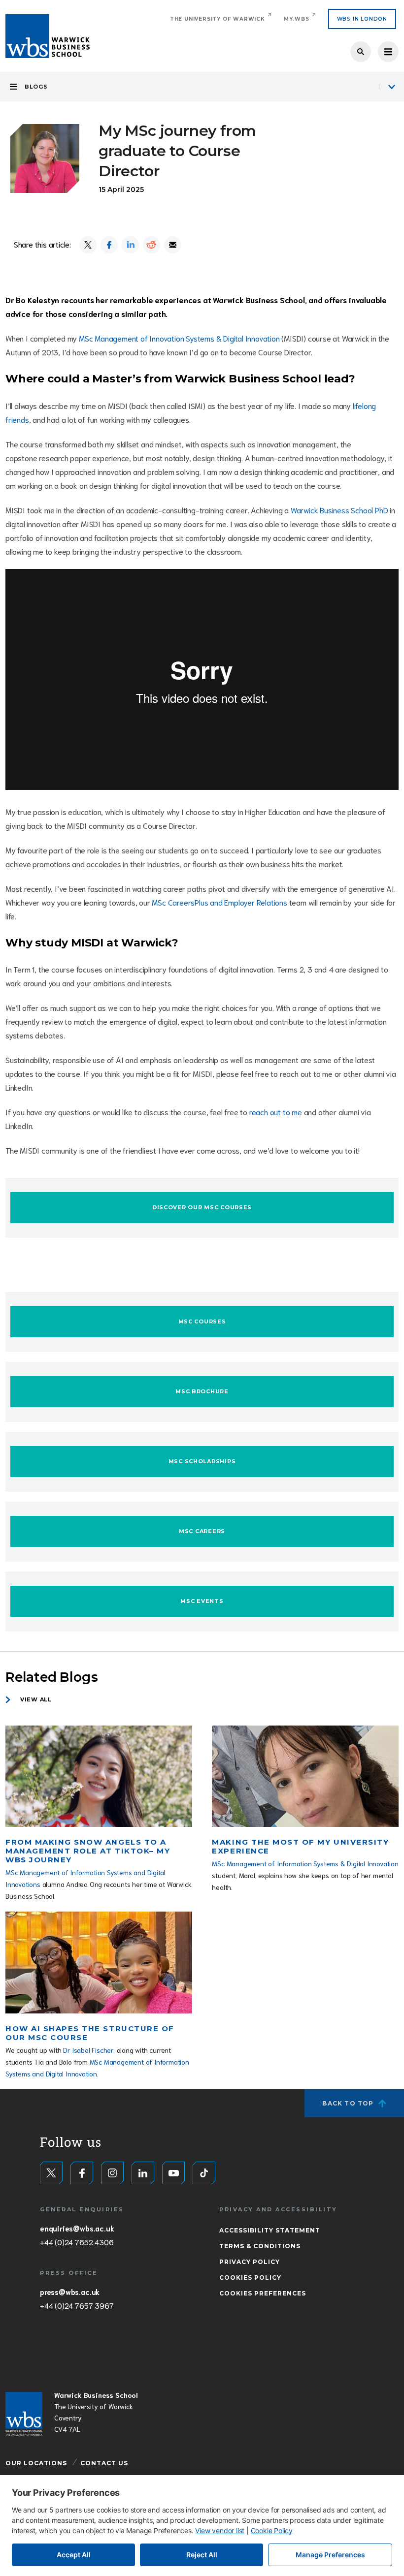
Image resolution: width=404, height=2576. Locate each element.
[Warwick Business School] (48, 36)
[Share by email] (173, 245)
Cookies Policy (250, 2278)
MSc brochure (202, 1391)
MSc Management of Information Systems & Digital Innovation (305, 1863)
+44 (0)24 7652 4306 (77, 2242)
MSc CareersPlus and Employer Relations (219, 902)
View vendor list (220, 2530)
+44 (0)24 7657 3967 (77, 2305)
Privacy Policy (250, 2262)
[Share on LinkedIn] (130, 245)
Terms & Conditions (260, 2246)
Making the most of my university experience (300, 1846)
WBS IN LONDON (362, 19)
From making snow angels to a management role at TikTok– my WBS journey (88, 1851)
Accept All (74, 2555)
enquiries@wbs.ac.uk (77, 2228)
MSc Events (202, 1601)
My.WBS (297, 19)
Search (361, 52)
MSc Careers (202, 1531)
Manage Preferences (330, 2555)
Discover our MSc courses (202, 1207)
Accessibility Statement (270, 2230)
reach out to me (276, 1112)
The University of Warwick (218, 19)
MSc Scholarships (202, 1461)
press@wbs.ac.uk (70, 2292)
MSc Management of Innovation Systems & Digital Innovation (179, 338)
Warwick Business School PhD (339, 510)
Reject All (202, 2555)
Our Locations (36, 2463)
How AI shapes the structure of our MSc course (90, 2033)
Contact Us (104, 2463)
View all (36, 1699)
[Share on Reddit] (151, 245)
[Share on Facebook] (109, 245)
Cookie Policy (272, 2530)
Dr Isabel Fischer (88, 2050)
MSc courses (202, 1321)
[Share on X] (88, 245)
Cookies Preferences (263, 2293)
